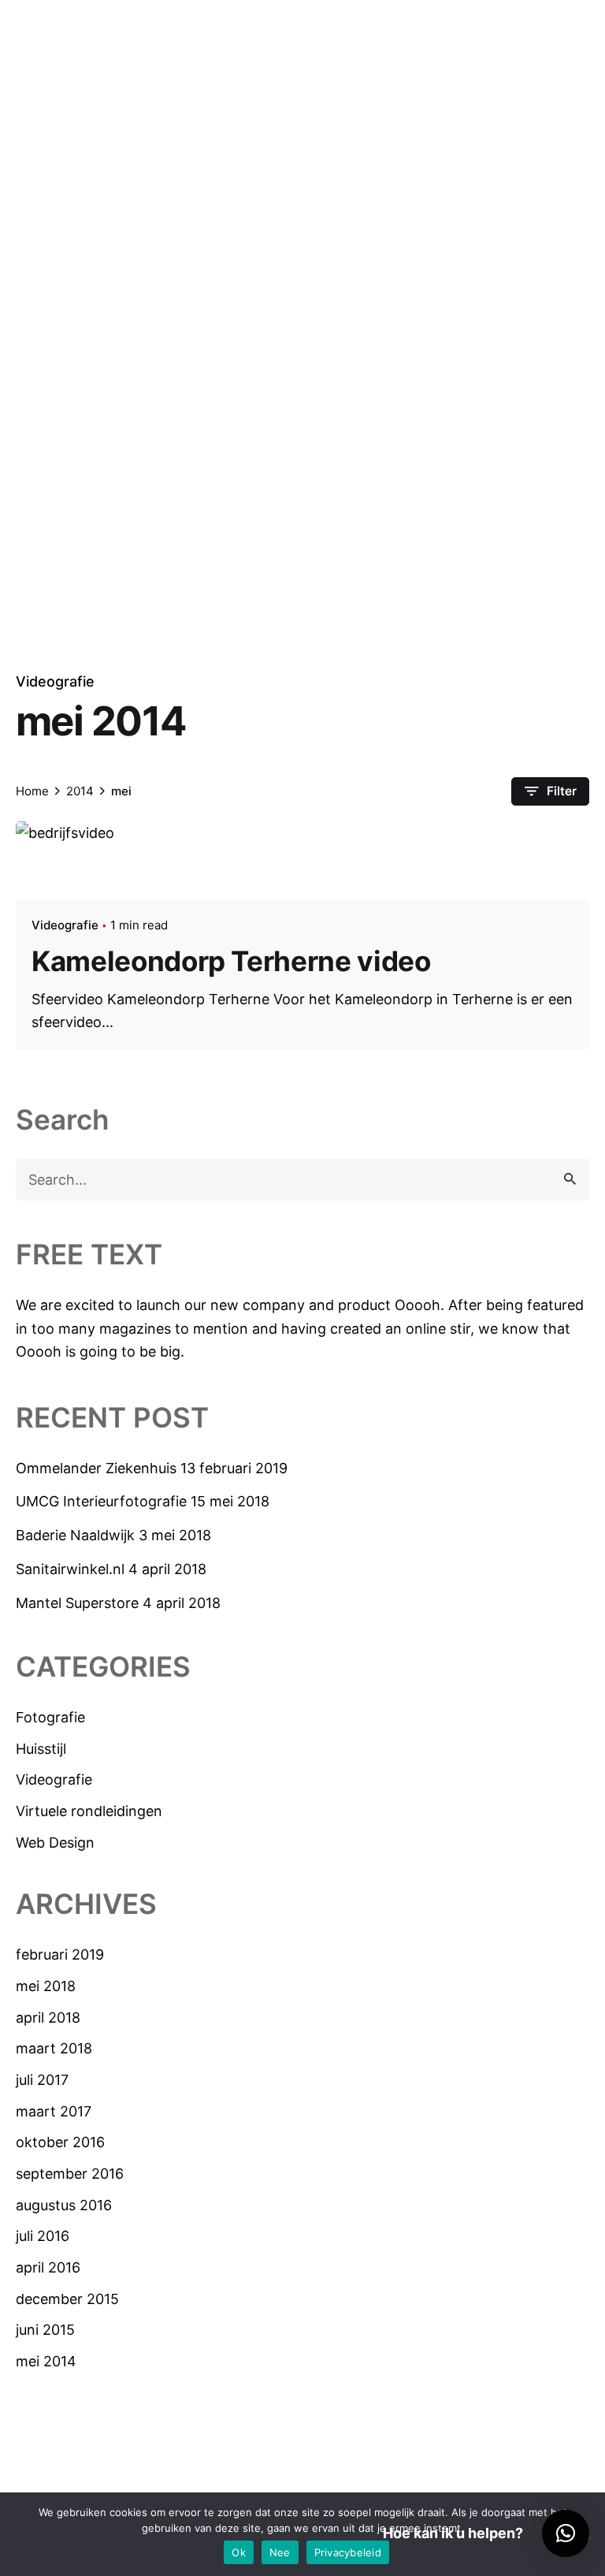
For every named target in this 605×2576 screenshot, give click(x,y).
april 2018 (48, 2018)
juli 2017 (42, 2080)
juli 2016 (43, 2236)
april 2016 (48, 2267)
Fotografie (50, 1717)
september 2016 (70, 2174)
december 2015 (67, 2299)
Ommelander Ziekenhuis (96, 1468)
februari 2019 (60, 1954)
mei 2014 (46, 2361)
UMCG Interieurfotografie (101, 1501)
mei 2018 (46, 1986)
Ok (239, 2552)
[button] (566, 2533)
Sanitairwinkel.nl (70, 1569)
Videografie (55, 681)
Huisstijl (41, 1749)
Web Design (55, 1843)
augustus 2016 (64, 2205)
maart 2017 (54, 2111)
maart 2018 (54, 2048)
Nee (280, 2552)
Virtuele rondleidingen (89, 1811)
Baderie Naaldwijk (75, 1535)
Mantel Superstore (77, 1603)
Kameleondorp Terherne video (231, 961)
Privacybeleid (348, 2552)
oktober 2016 (60, 2142)
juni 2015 (45, 2330)
